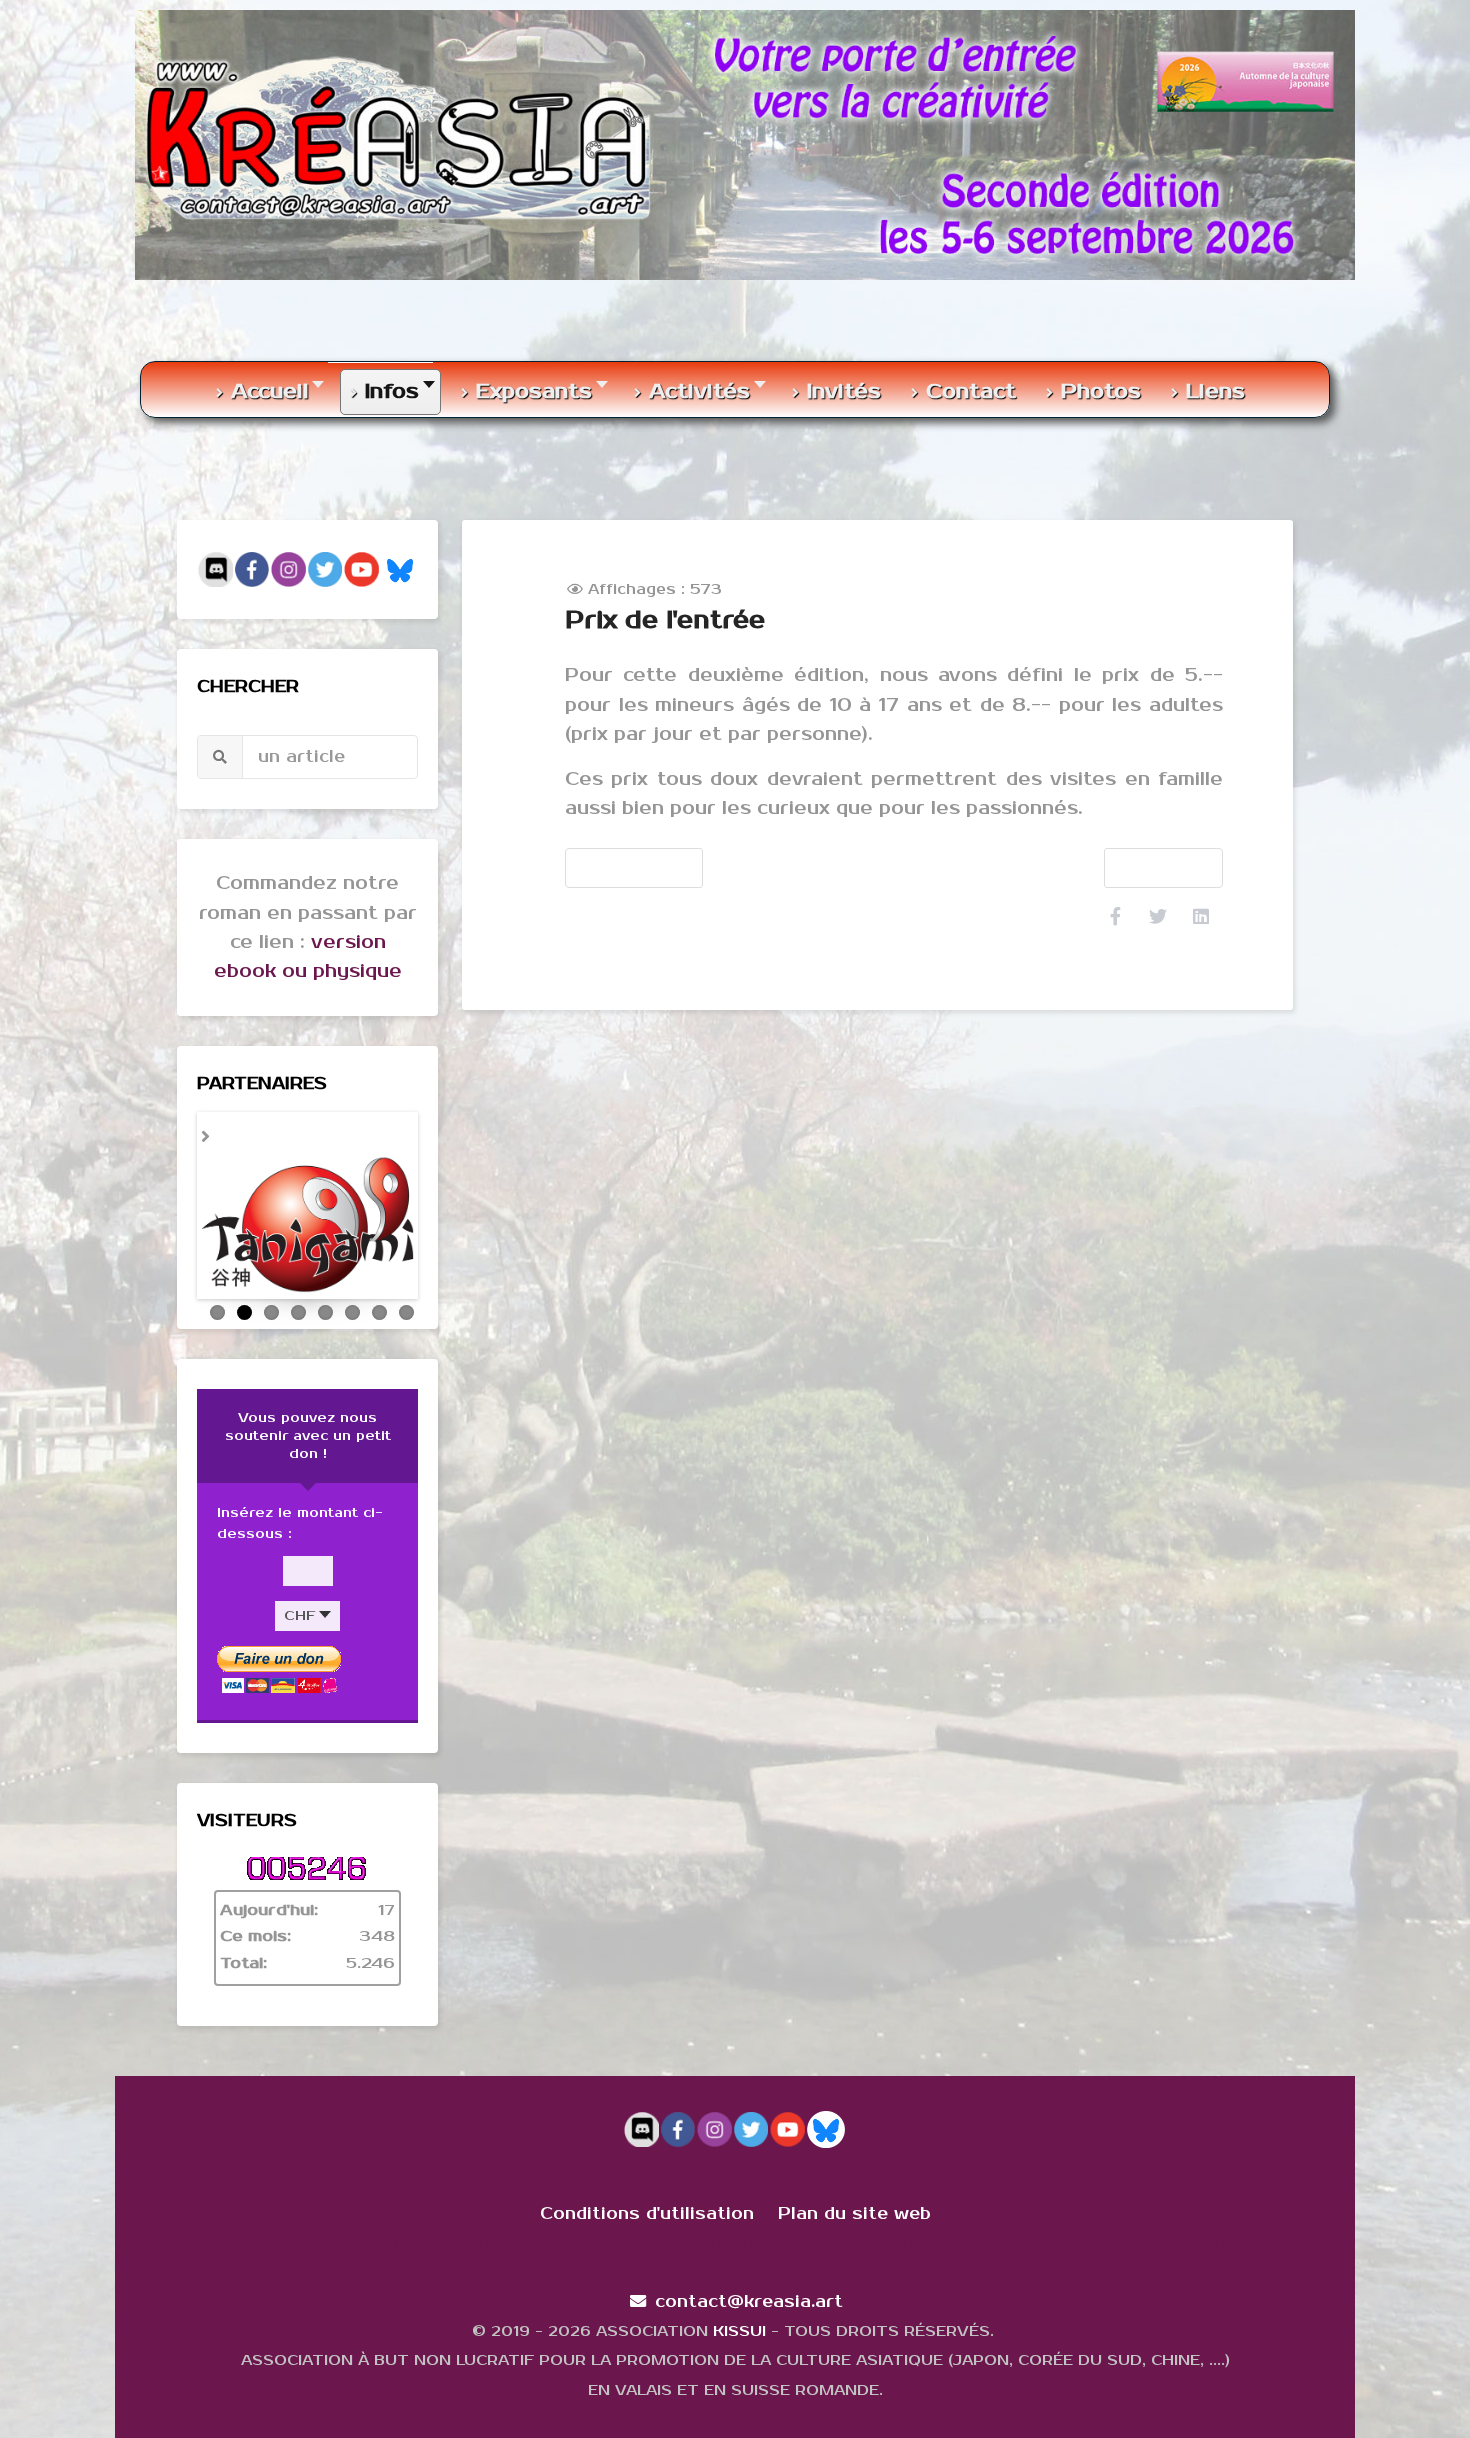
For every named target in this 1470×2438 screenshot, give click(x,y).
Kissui (739, 2301)
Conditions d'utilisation (647, 2184)
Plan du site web (854, 2184)
